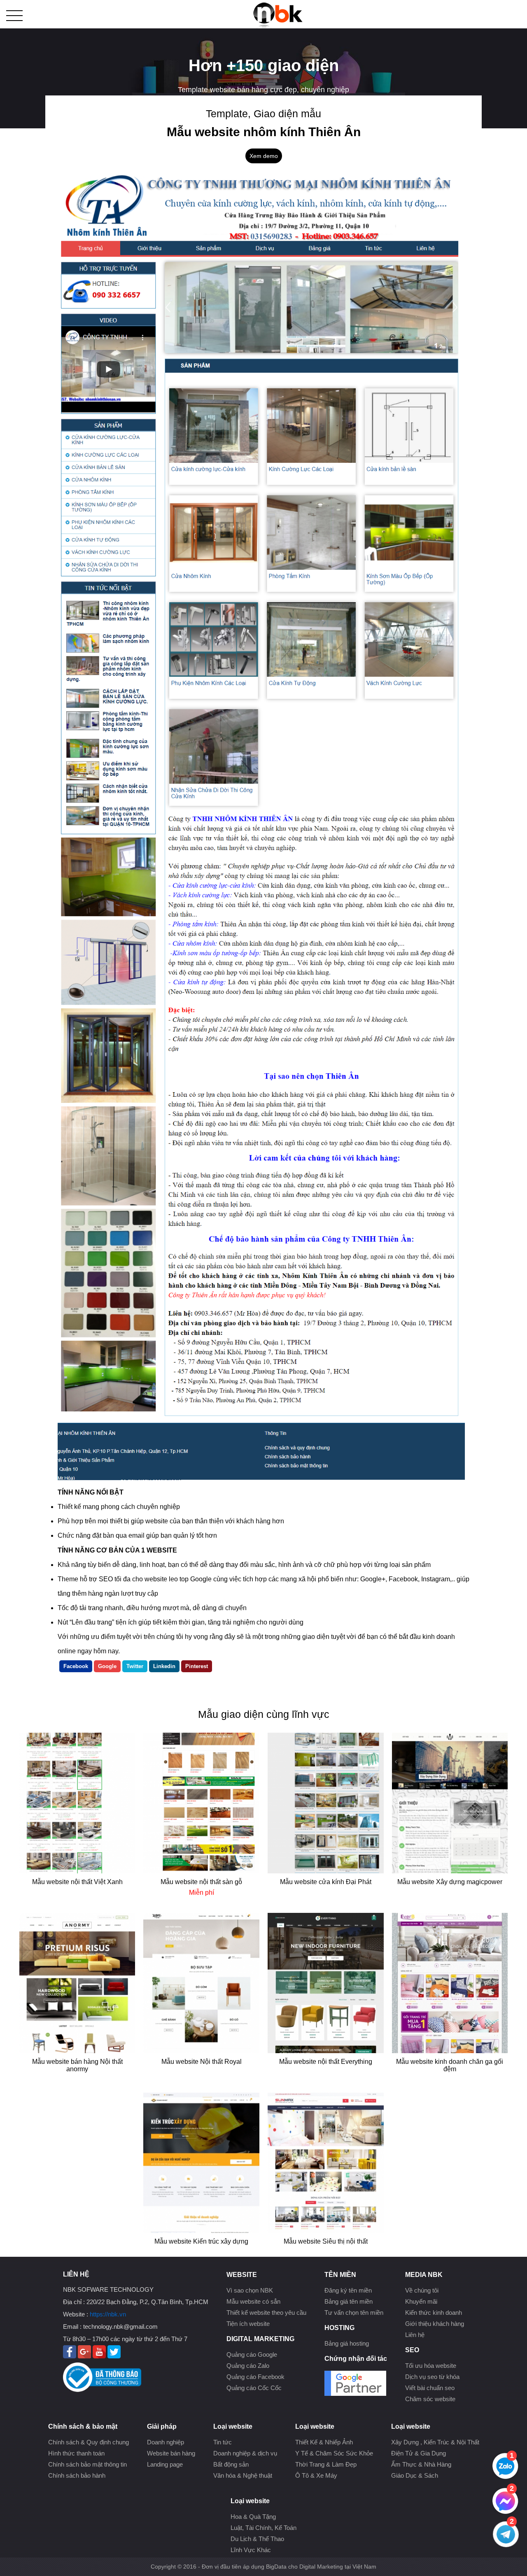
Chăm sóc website (430, 2399)
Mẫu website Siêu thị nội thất (326, 2241)
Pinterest (197, 1666)
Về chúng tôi (422, 2290)
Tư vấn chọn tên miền (354, 2313)
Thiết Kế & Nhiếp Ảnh (324, 2442)
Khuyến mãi (421, 2301)
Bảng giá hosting (347, 2343)
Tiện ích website (248, 2324)
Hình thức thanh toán (76, 2453)
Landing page (165, 2464)
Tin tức (223, 2442)
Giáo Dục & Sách (415, 2475)
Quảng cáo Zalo (248, 2366)
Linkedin (164, 1666)
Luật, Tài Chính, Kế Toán (263, 2528)
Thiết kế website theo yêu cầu (266, 2313)
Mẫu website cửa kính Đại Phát (326, 1882)
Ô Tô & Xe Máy (316, 2475)
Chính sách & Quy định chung (89, 2442)
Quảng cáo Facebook (255, 2377)
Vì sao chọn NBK (250, 2290)
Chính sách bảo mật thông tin (87, 2464)
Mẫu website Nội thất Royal (202, 2062)
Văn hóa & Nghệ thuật (243, 2475)
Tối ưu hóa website (431, 2366)
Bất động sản (231, 2464)
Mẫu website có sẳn (253, 2301)
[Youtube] (99, 2356)
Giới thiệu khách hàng (435, 2324)
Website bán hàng (171, 2453)
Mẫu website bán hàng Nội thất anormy (77, 2065)
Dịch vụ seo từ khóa (432, 2377)
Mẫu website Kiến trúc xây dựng (201, 2241)
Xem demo (264, 156)
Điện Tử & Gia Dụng (419, 2453)
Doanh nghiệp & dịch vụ (245, 2453)
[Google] (84, 2356)
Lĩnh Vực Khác (251, 2550)
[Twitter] (114, 2356)
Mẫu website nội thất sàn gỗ (201, 1882)
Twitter (135, 1666)
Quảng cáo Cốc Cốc (254, 2388)
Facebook (76, 1666)
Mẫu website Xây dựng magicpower (450, 1882)
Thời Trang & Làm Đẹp (326, 2464)
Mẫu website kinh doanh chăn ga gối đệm (450, 2065)
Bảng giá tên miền (349, 2301)
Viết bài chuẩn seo (430, 2388)
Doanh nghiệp (166, 2442)
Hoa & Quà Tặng (253, 2517)
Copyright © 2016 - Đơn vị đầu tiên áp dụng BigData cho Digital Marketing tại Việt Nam (263, 2567)
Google (107, 1666)
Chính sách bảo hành (77, 2475)
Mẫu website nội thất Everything (326, 2062)
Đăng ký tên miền (348, 2290)
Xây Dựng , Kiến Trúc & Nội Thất (435, 2442)
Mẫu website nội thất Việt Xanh (77, 1882)
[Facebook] (70, 2356)
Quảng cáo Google (252, 2354)
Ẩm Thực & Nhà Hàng (421, 2464)
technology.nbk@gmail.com (120, 2327)
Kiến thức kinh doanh (434, 2313)
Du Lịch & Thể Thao (257, 2539)
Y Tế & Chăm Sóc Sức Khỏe (334, 2453)
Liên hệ (415, 2335)
